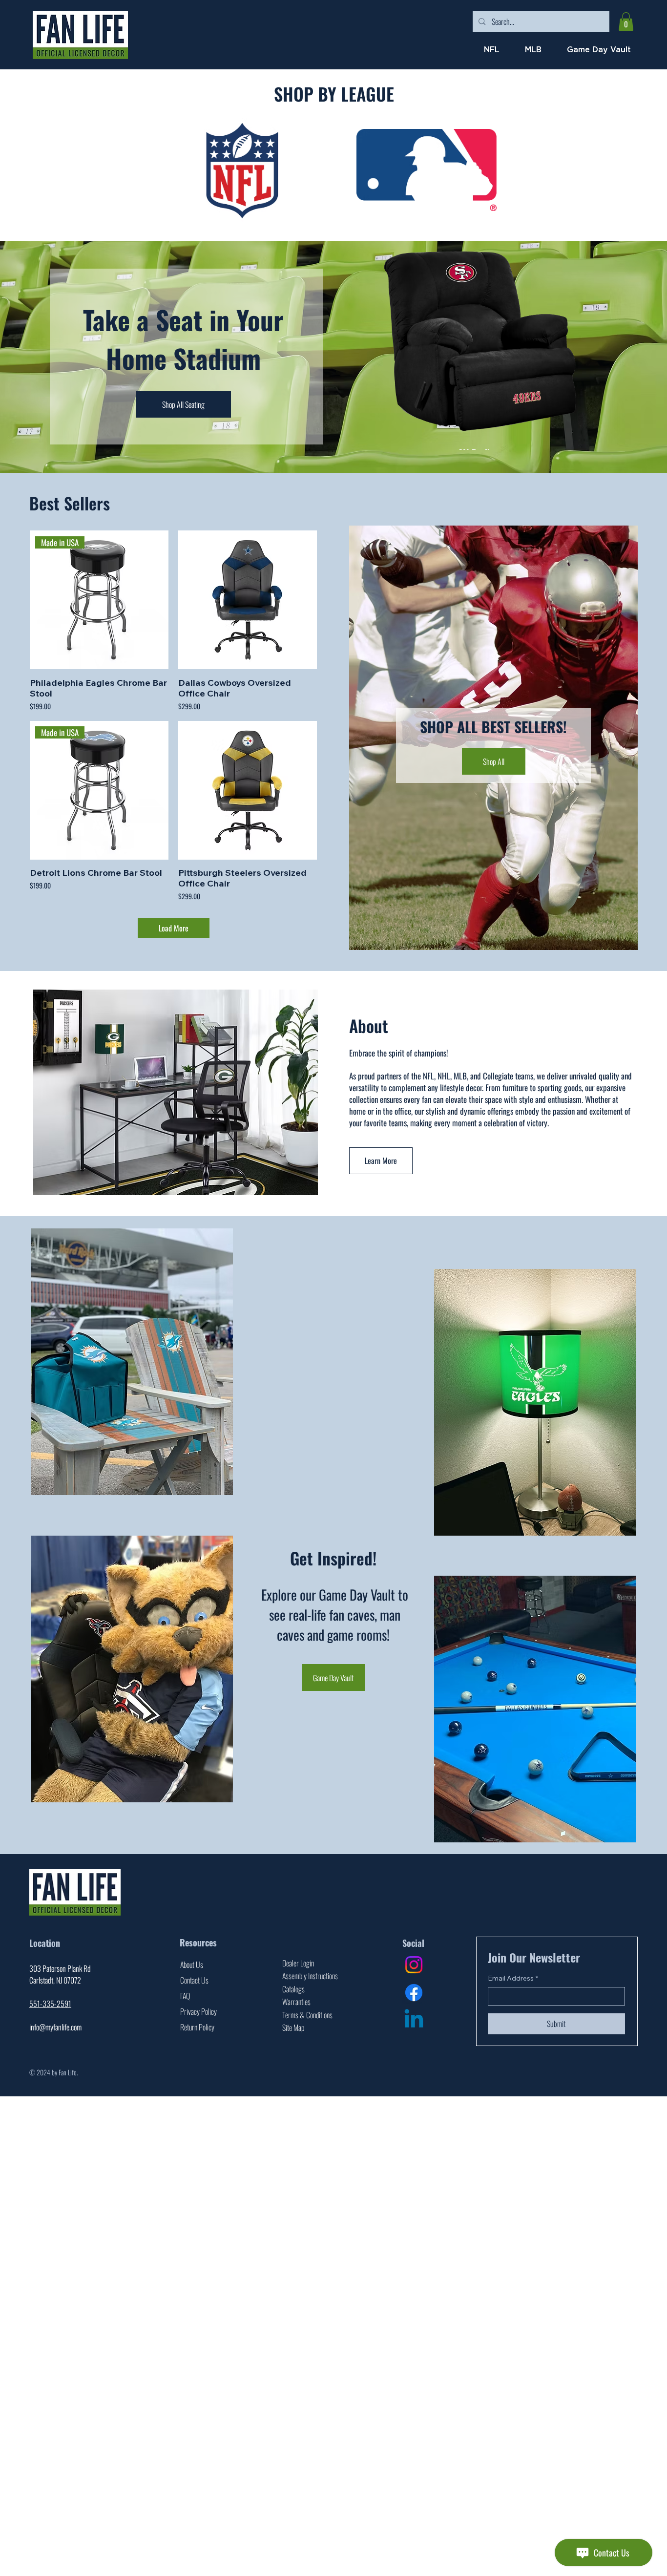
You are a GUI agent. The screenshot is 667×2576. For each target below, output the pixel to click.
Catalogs (293, 1989)
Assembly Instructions (310, 1976)
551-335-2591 (50, 2004)
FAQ (185, 1996)
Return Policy (197, 2027)
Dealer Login (298, 1963)
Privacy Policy (198, 2011)
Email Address (513, 1978)
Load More (174, 928)
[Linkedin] (414, 2020)
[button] (626, 21)
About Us (192, 1964)
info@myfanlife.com (55, 2027)
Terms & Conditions (307, 2015)
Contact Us (194, 1980)
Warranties (296, 2002)
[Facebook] (414, 1993)
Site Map (293, 2027)
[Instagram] (414, 1965)
